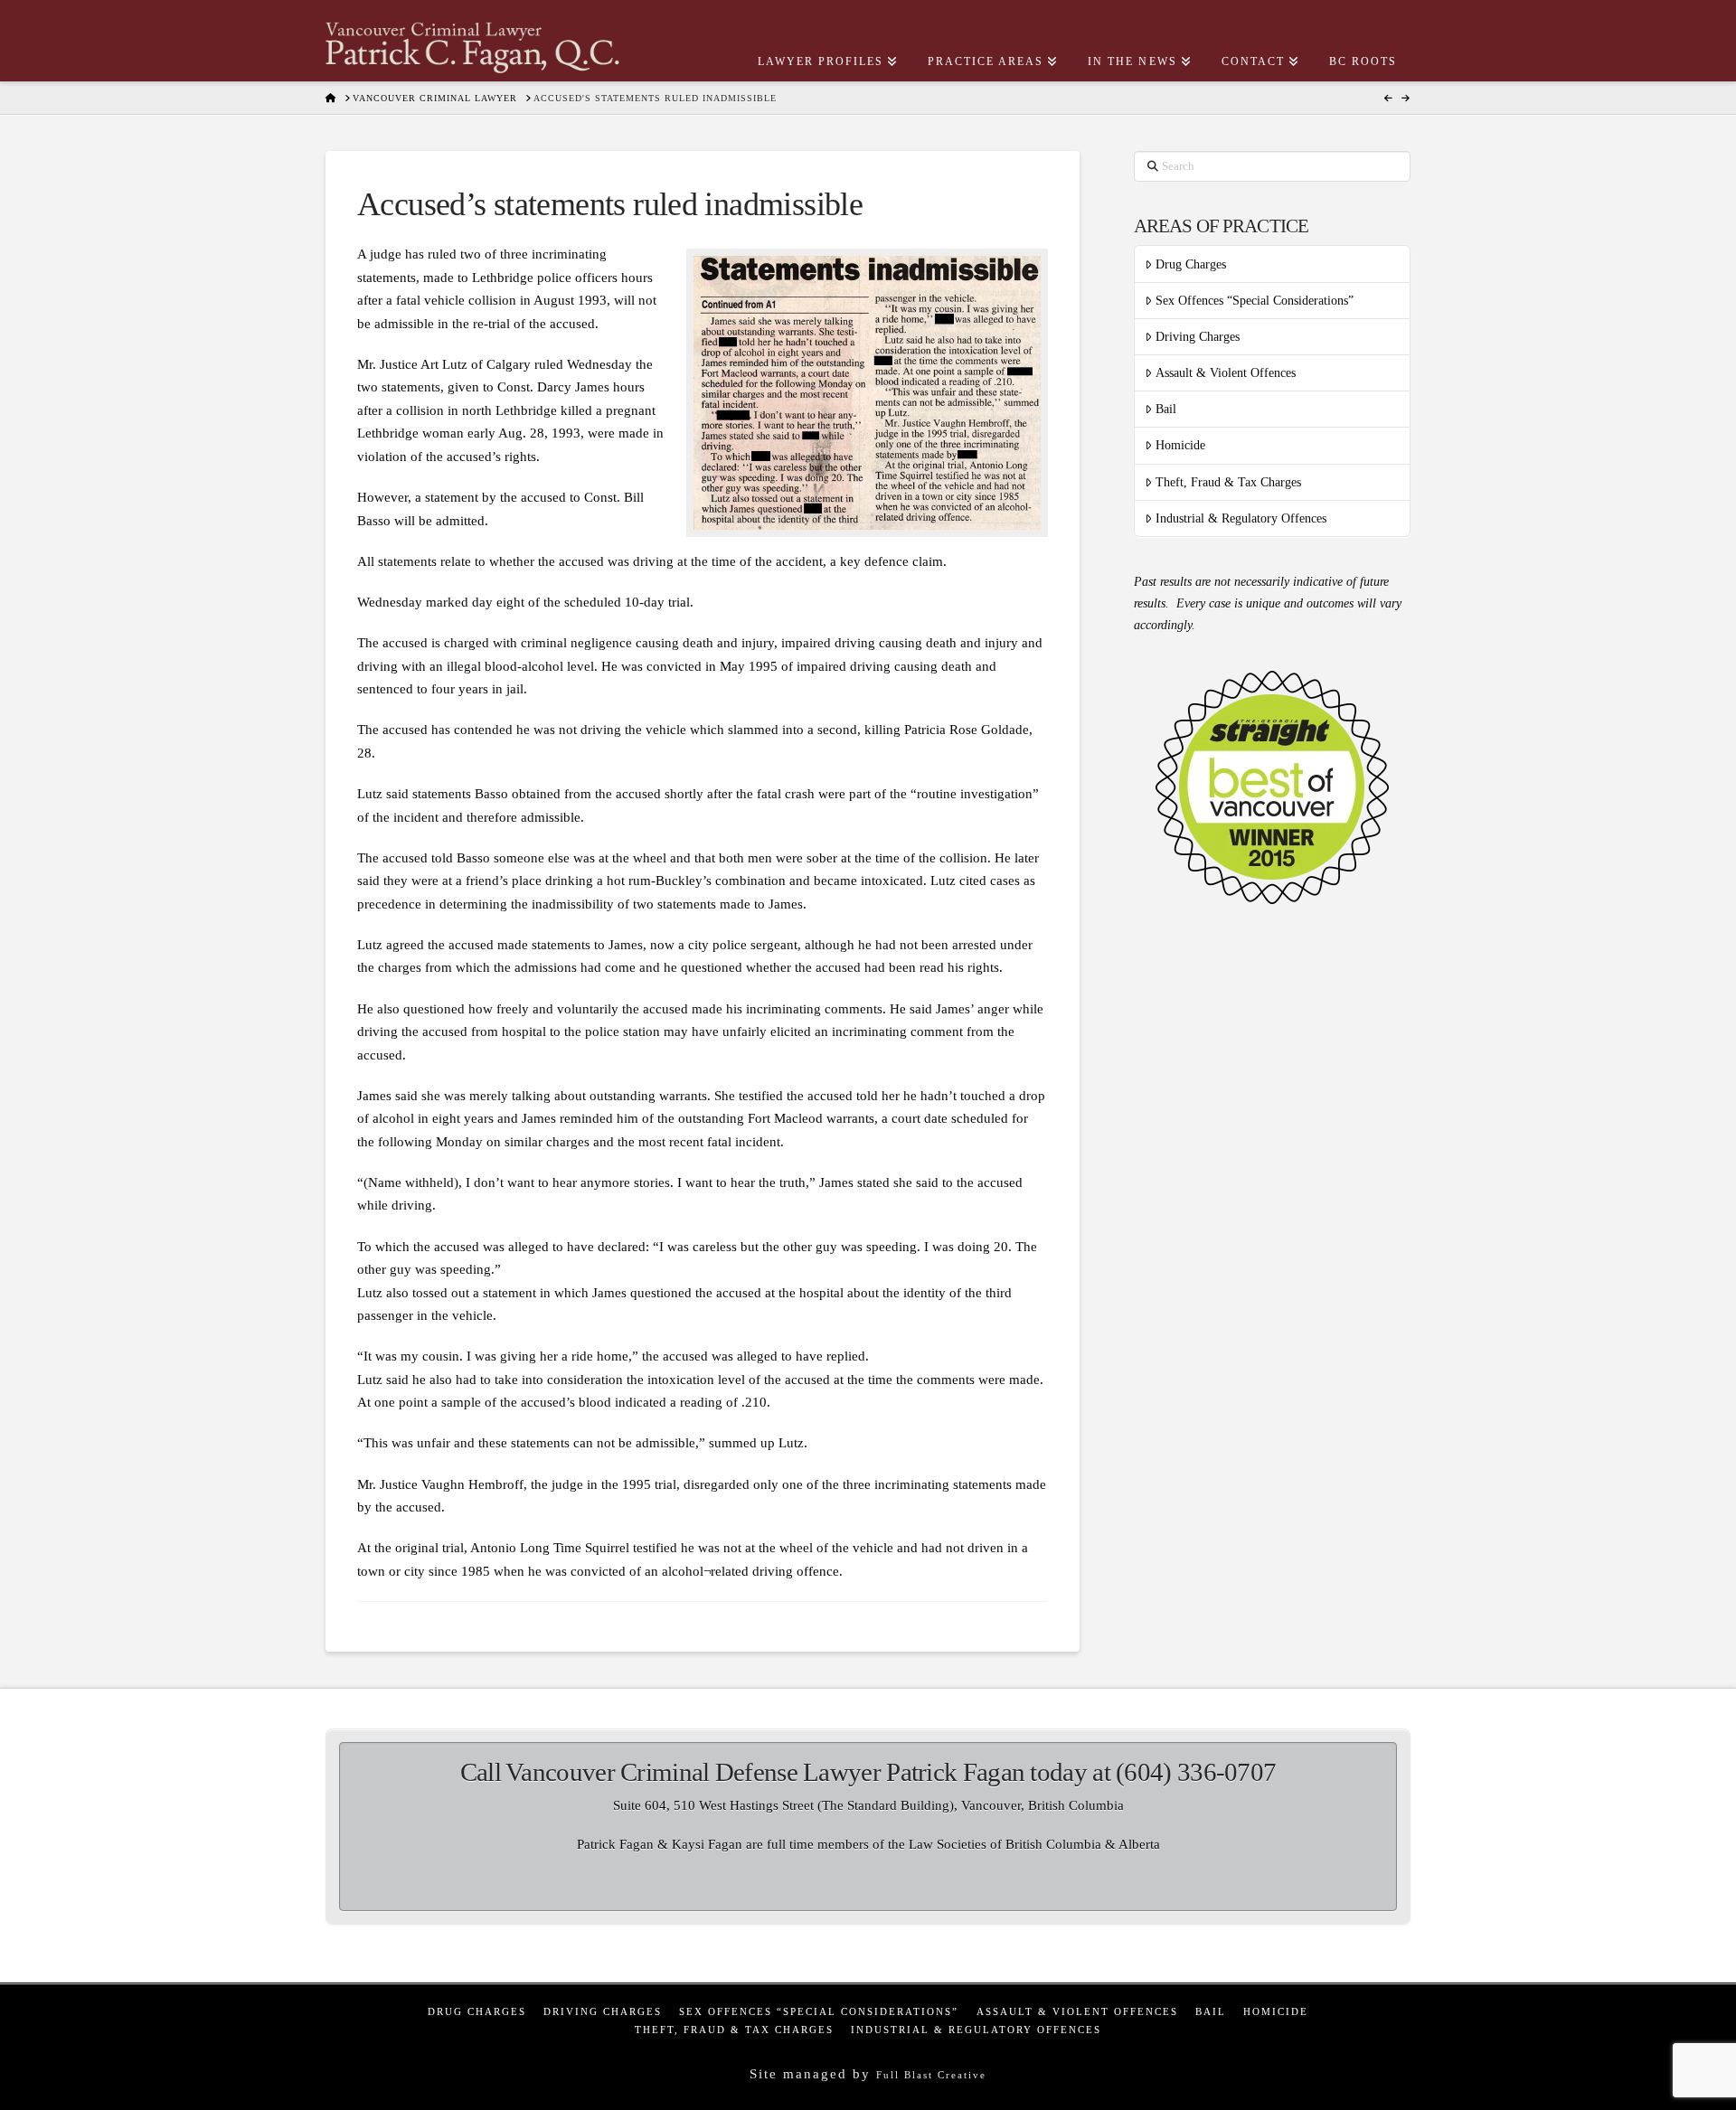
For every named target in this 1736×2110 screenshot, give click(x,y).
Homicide (1180, 445)
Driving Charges (1198, 337)
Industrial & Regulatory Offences (1241, 518)
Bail (1166, 409)
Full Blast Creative (931, 2075)
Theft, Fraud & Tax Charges (1228, 482)
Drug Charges (1191, 264)
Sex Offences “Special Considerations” (1255, 301)
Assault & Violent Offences (1226, 373)
